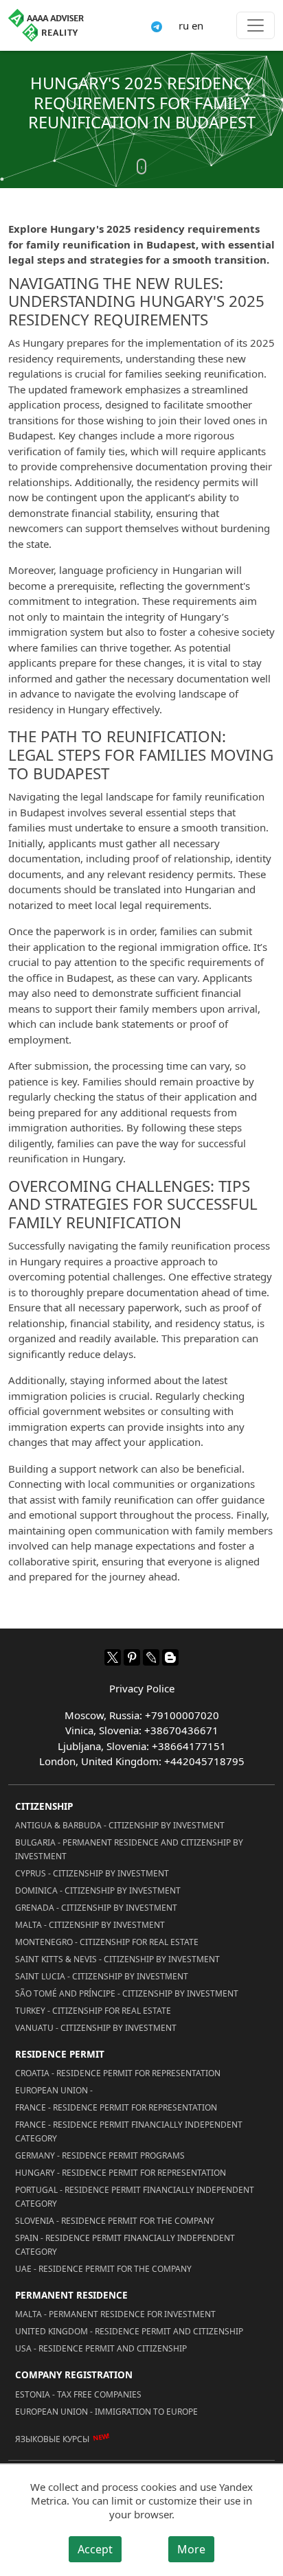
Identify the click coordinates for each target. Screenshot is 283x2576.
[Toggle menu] (256, 25)
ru (184, 25)
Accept (95, 2549)
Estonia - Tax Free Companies (78, 2394)
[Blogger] (170, 1657)
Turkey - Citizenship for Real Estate (93, 2011)
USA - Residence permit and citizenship (101, 2348)
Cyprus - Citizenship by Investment (92, 1873)
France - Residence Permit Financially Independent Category (129, 2131)
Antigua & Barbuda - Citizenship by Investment (120, 1825)
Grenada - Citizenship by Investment (96, 1908)
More (191, 2549)
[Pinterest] (132, 1657)
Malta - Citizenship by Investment (90, 1925)
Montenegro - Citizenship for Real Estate (107, 1942)
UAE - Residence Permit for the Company (103, 2269)
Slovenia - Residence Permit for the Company (115, 2221)
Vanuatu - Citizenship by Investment (96, 2028)
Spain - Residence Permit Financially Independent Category (125, 2245)
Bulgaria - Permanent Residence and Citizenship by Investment (129, 1849)
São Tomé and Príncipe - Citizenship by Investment (127, 1993)
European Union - (54, 2090)
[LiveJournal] (151, 1657)
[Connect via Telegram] (157, 25)
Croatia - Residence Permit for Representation (118, 2073)
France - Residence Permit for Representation (116, 2107)
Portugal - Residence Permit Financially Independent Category (135, 2197)
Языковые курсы (52, 2439)
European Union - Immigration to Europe (106, 2412)
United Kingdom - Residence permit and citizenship (129, 2331)
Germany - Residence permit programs (100, 2155)
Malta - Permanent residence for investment (115, 2314)
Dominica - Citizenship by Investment (98, 1890)
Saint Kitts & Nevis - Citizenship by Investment (117, 1959)
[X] (113, 1657)
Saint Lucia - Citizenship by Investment (102, 1976)
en (197, 25)
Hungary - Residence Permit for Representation (121, 2173)
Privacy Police (142, 1688)
